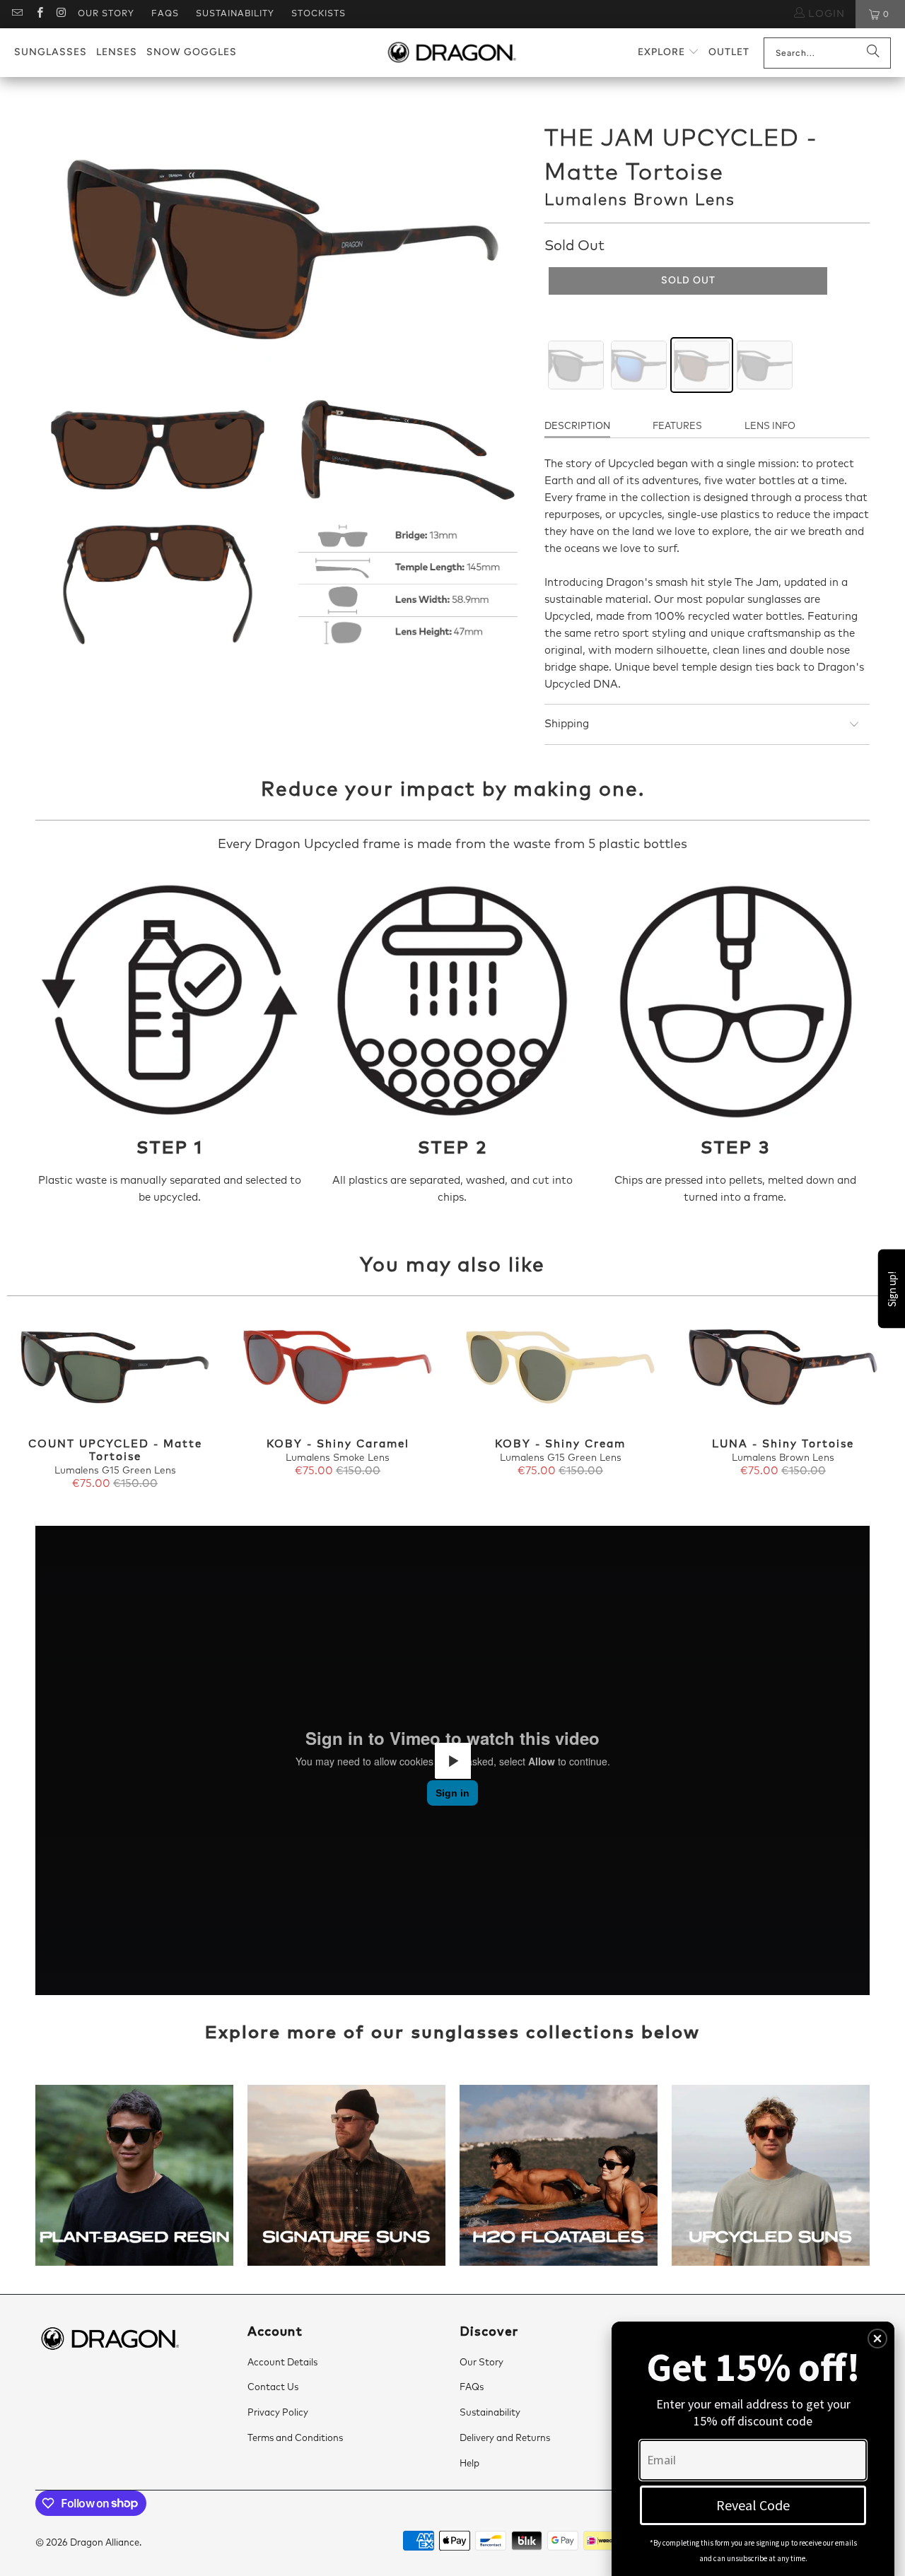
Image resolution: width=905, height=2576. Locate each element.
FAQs (165, 14)
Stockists (319, 14)
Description (577, 427)
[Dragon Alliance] (451, 53)
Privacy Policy (278, 2413)
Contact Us (273, 2388)
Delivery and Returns (505, 2439)
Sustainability (235, 14)
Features (677, 427)
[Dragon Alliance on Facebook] (39, 14)
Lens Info (770, 427)
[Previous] (29, 1404)
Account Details (282, 2363)
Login (825, 14)
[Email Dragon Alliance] (17, 14)
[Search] (873, 53)
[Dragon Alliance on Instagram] (61, 14)
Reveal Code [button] (753, 2505)
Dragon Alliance (105, 2543)
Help (469, 2464)
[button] (668, 53)
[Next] (876, 1404)
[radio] (576, 365)
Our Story (106, 14)
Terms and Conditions (295, 2439)
